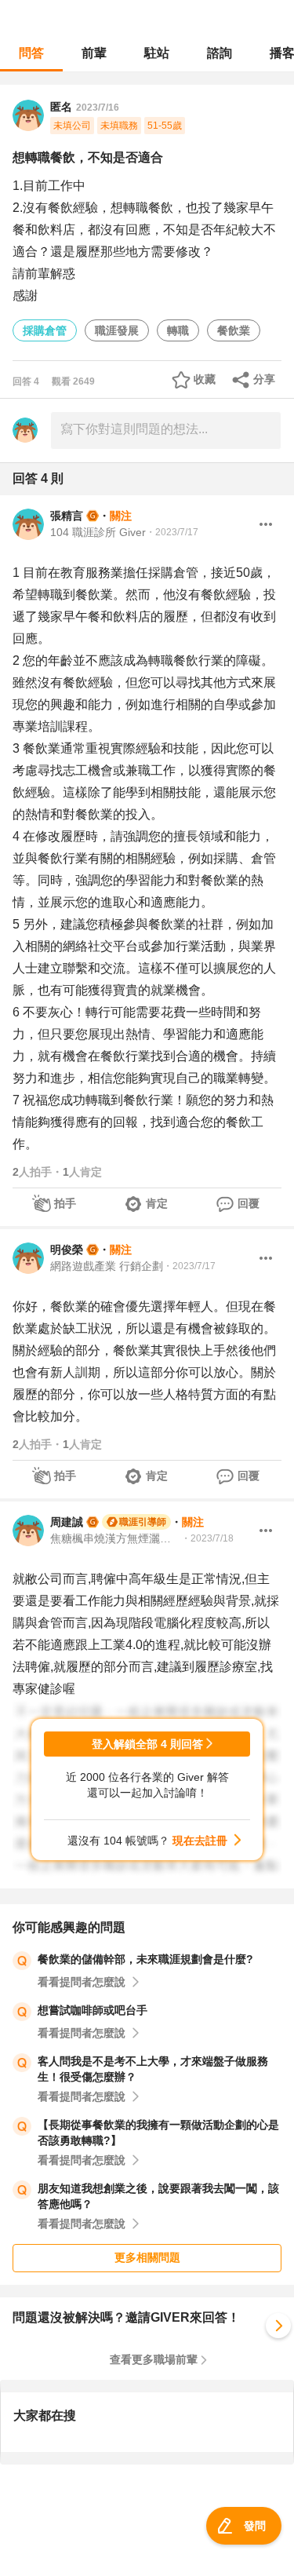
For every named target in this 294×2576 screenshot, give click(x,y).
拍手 (65, 1203)
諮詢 (220, 53)
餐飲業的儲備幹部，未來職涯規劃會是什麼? (145, 1959)
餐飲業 (234, 330)
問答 (31, 53)
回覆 (249, 1203)
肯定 (157, 1203)
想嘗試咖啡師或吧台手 (93, 2010)
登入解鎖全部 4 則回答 (147, 1744)
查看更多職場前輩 (154, 2359)
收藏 (205, 379)
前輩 (94, 53)
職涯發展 (117, 330)
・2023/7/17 (172, 532)
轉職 (178, 330)
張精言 (67, 516)
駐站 (157, 53)
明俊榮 (67, 1250)
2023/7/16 (98, 108)
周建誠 (67, 1522)
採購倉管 (45, 330)
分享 (264, 379)
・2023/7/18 (207, 1538)
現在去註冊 (200, 1841)
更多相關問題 (147, 2257)
